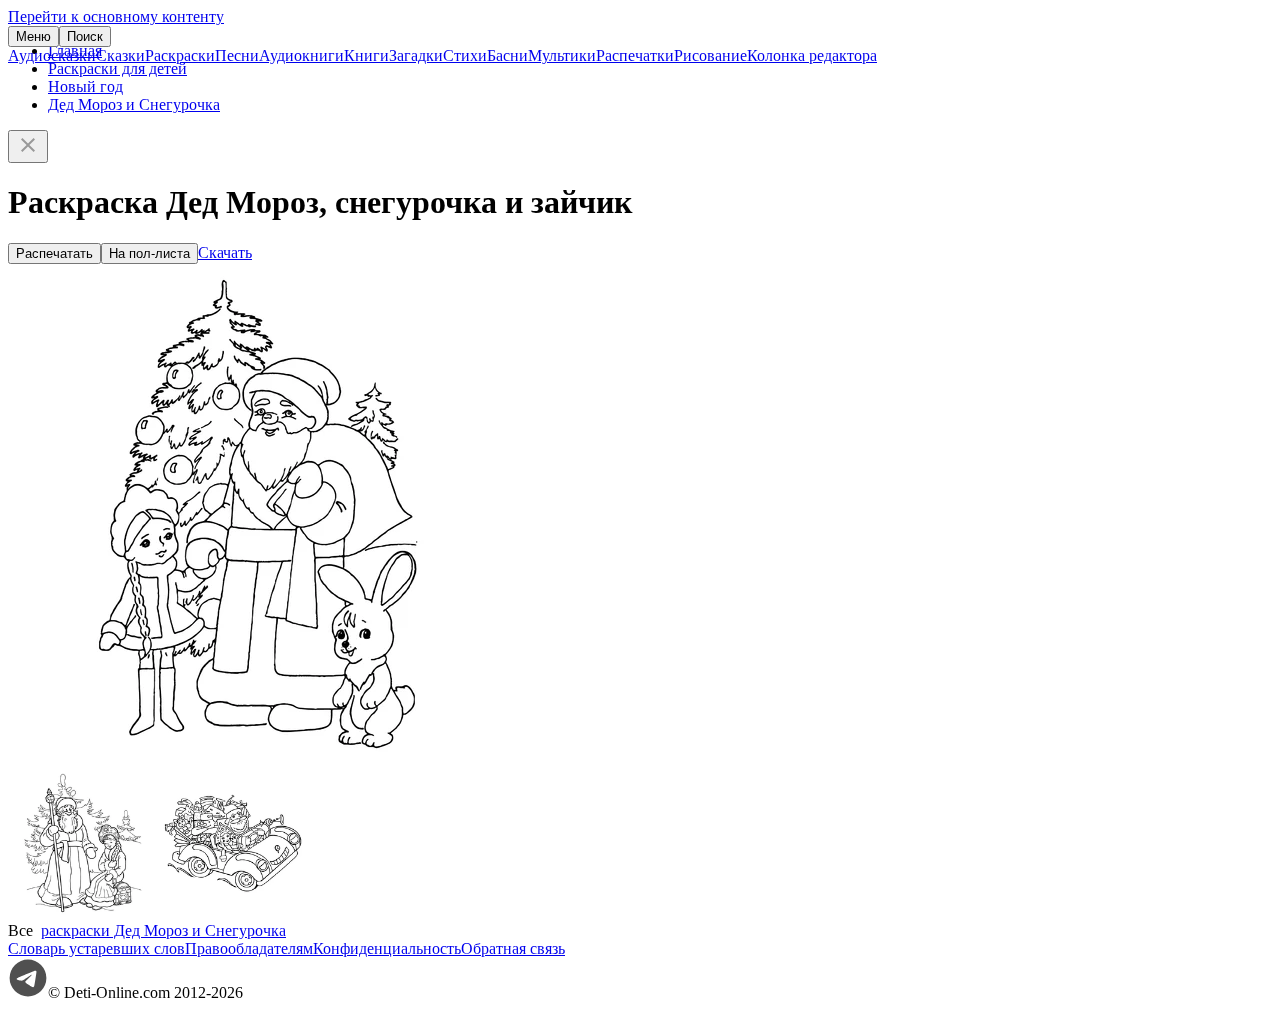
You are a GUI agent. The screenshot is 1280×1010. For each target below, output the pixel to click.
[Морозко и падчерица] (83, 912)
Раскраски (180, 55)
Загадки (416, 55)
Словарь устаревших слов (96, 948)
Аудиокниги (301, 55)
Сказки (120, 55)
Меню (33, 36)
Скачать (225, 252)
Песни (237, 55)
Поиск (85, 36)
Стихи (465, 55)
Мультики (562, 55)
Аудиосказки (52, 55)
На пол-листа (149, 253)
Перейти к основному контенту (116, 16)
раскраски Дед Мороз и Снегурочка (163, 930)
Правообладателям (249, 948)
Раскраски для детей (117, 68)
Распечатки (635, 55)
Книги (366, 55)
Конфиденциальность (387, 948)
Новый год (85, 86)
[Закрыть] (28, 146)
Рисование (710, 55)
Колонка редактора (812, 55)
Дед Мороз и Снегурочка (134, 104)
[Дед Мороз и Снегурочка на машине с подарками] (233, 912)
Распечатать (54, 253)
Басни (507, 55)
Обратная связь (513, 948)
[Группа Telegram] (28, 992)
